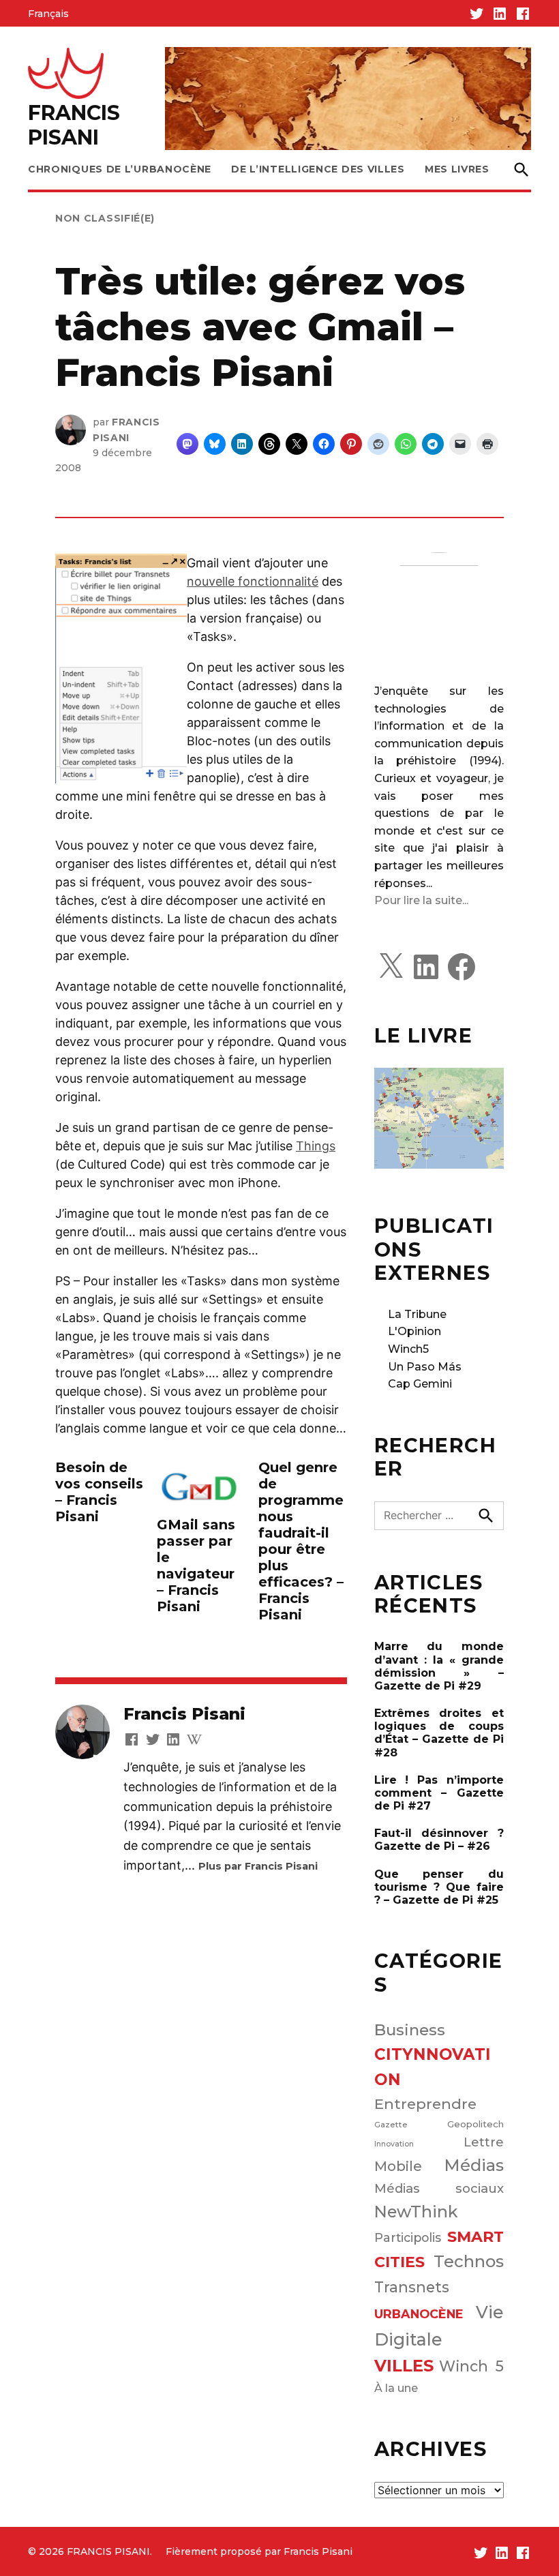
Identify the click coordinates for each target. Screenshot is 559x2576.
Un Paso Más (425, 1367)
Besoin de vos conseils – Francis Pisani (99, 1492)
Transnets (412, 2287)
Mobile (398, 2166)
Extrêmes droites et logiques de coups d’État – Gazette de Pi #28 (439, 1733)
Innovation (394, 2144)
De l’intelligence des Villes (318, 169)
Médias (474, 2165)
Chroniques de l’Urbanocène (120, 169)
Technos (469, 2261)
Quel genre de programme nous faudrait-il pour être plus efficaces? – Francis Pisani (301, 1541)
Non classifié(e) (105, 218)
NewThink (416, 2212)
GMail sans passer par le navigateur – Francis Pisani (196, 1566)
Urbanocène (419, 2314)
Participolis (408, 2237)
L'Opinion (414, 1331)
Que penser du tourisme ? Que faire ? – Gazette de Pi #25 (439, 1887)
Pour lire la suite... (421, 900)
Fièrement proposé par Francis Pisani (259, 2551)
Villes (404, 2366)
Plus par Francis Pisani (258, 1866)
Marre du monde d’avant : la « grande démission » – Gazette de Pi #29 (439, 1666)
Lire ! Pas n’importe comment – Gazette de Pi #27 (439, 1793)
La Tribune (417, 1314)
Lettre (484, 2142)
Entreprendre (425, 2104)
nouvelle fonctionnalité (253, 581)
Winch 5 (471, 2366)
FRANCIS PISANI (74, 125)
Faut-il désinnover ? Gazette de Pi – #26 (439, 1840)
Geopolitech (475, 2124)
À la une (396, 2388)
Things (316, 1146)
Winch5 (408, 1349)
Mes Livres (457, 169)
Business (410, 2030)
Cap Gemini (420, 1384)
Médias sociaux (439, 2188)
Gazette (391, 2125)
